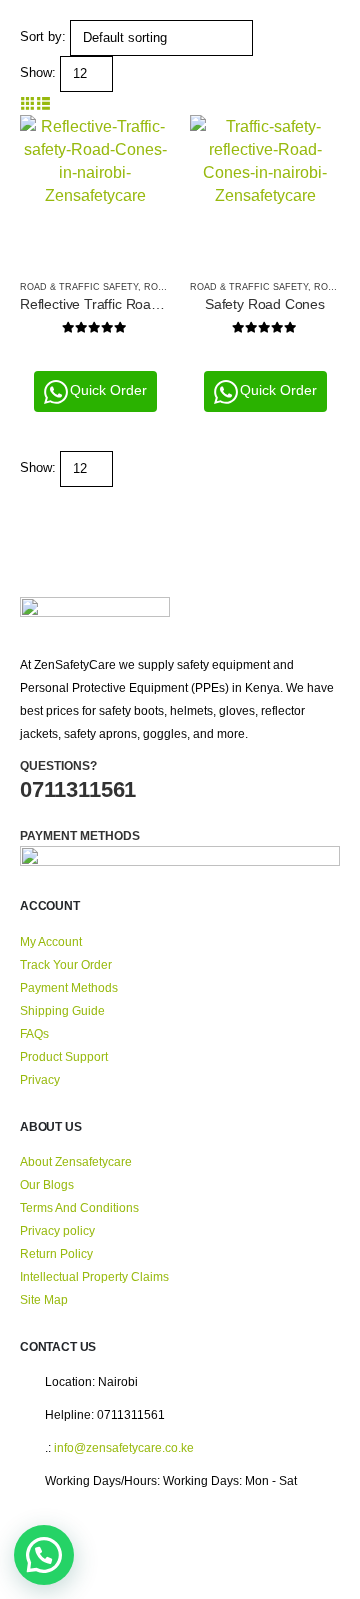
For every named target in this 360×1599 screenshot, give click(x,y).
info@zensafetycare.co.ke (124, 1447)
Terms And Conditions (79, 1207)
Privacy (40, 1079)
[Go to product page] (95, 190)
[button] (28, 103)
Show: (38, 72)
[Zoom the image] (95, 608)
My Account (51, 941)
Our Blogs (47, 1184)
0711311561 (78, 789)
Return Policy (56, 1253)
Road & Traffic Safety (79, 287)
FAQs (34, 1033)
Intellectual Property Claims (94, 1276)
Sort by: (43, 36)
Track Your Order (66, 964)
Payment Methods (69, 987)
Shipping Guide (62, 1010)
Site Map (44, 1299)
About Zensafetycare (76, 1161)
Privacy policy (57, 1230)
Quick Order (108, 390)
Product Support (64, 1056)
